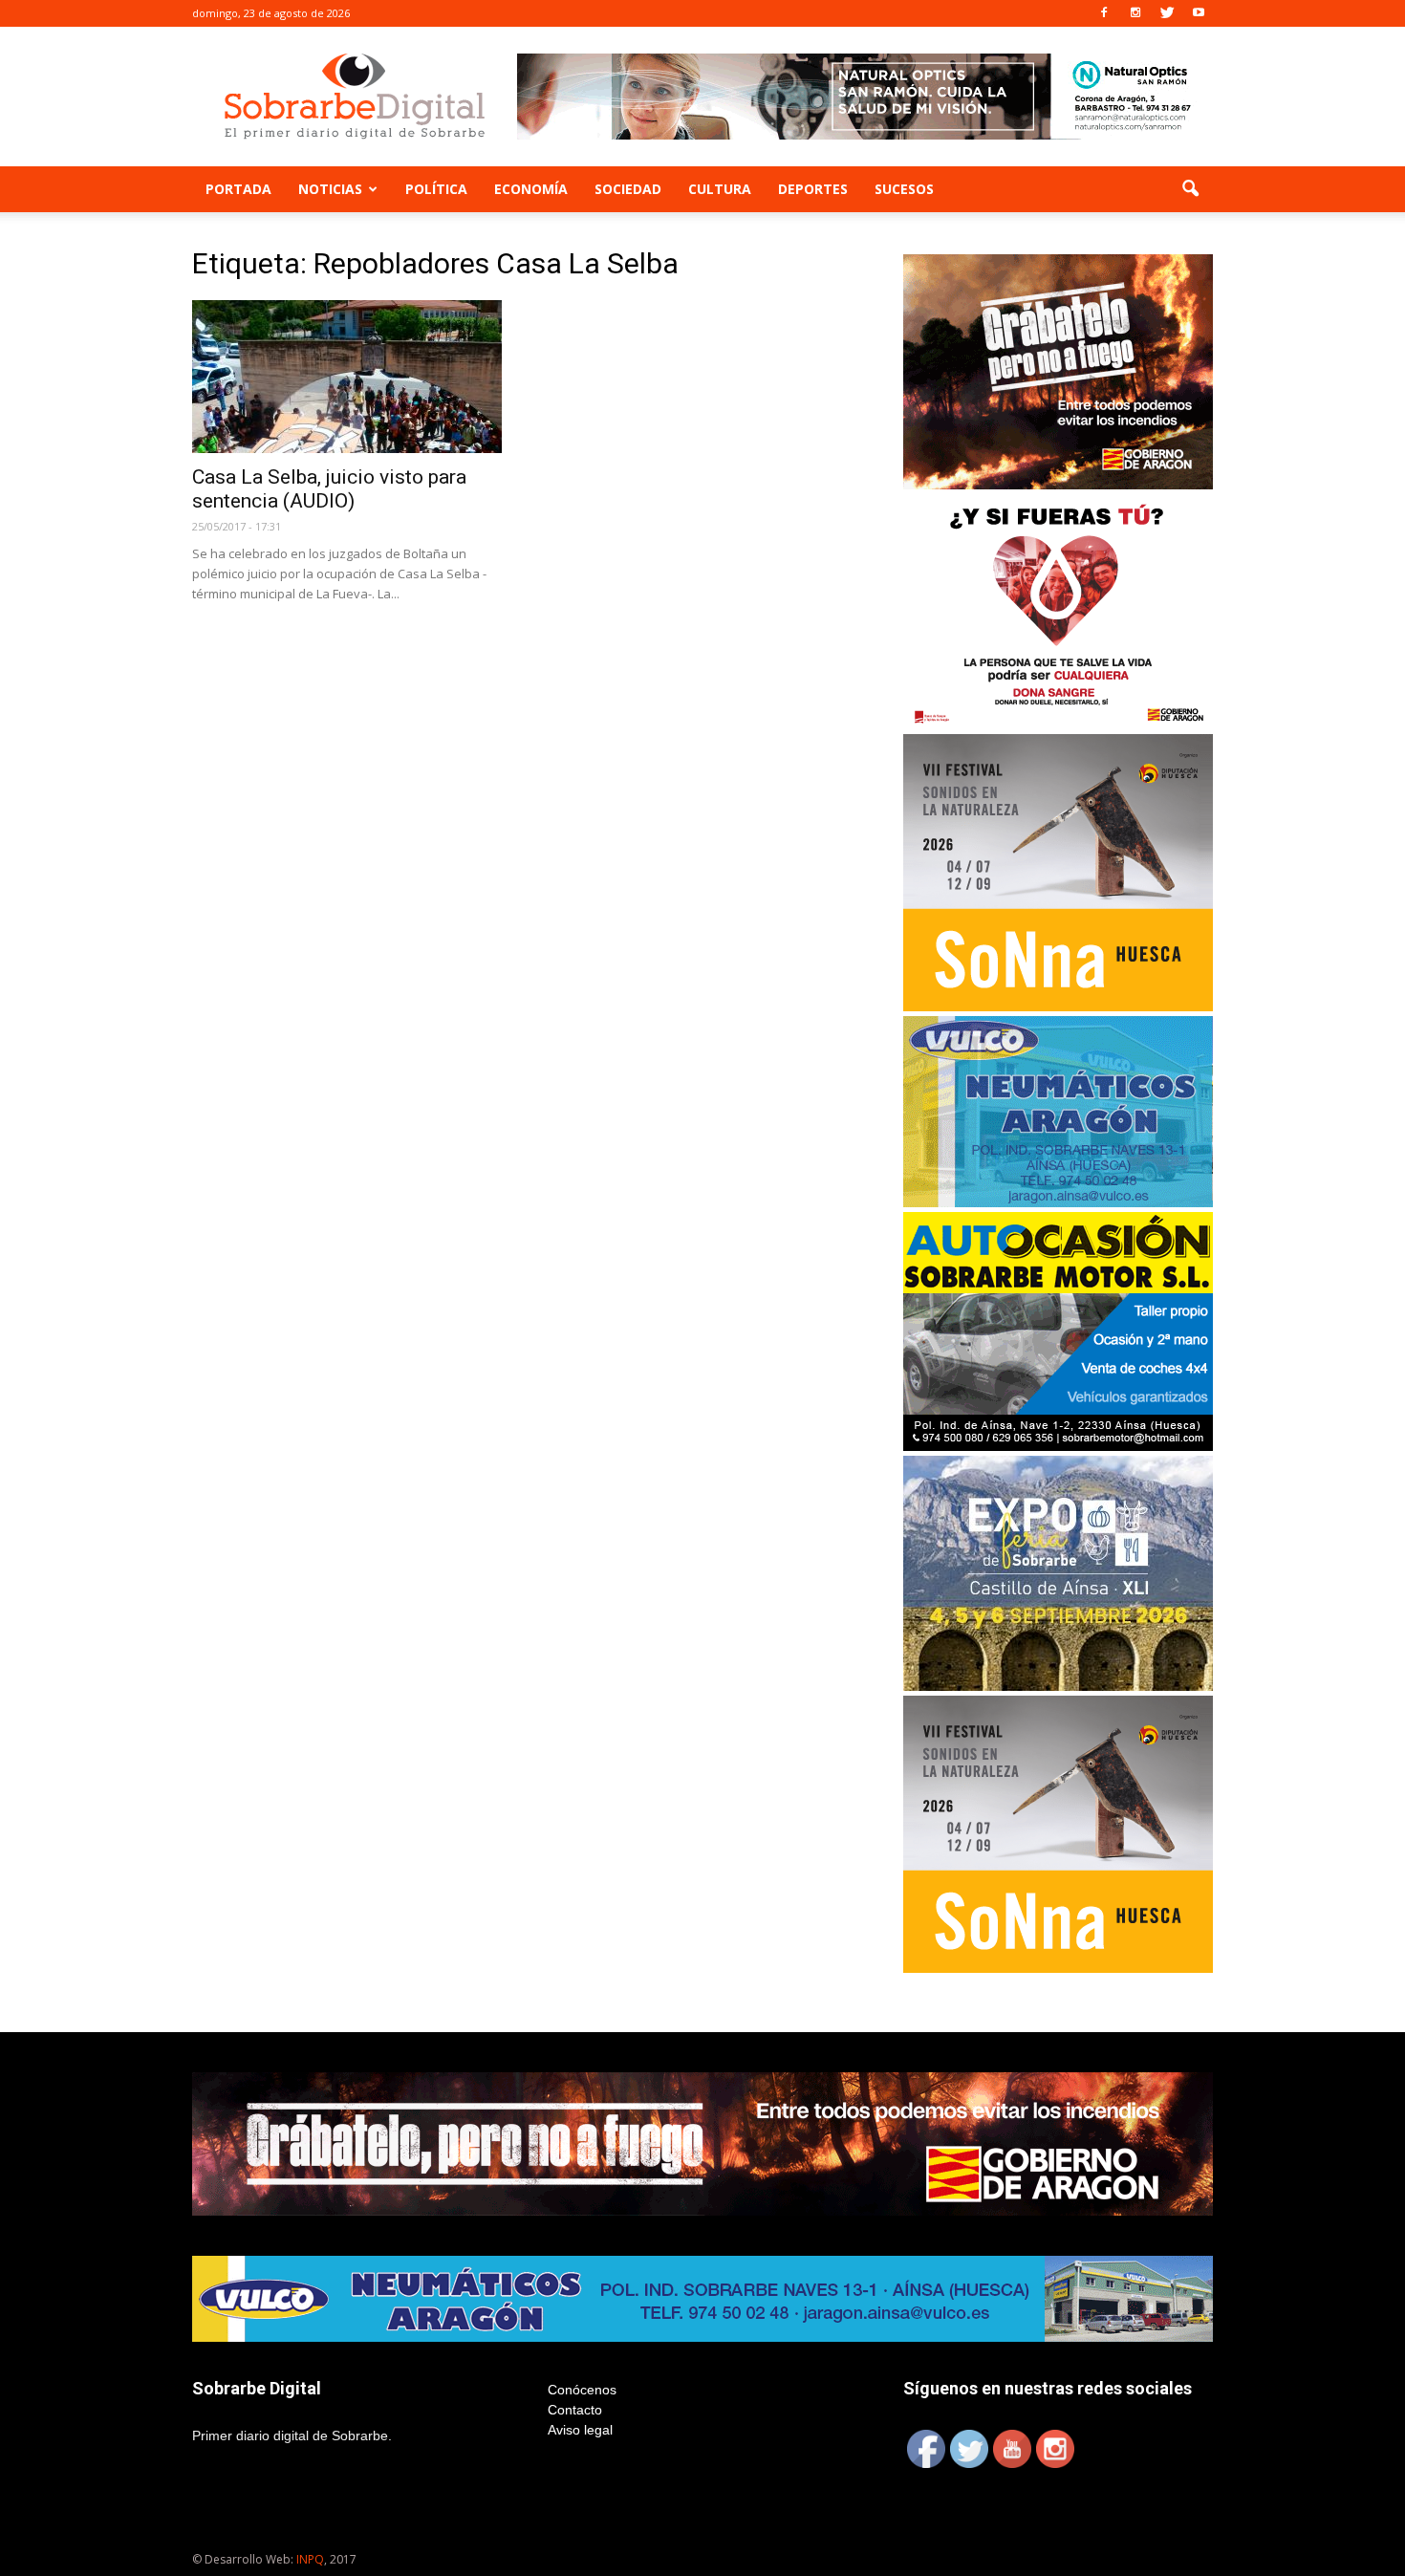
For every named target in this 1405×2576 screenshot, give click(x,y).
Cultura (720, 189)
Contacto (575, 2410)
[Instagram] (1135, 13)
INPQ (310, 2559)
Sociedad (628, 189)
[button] (1190, 189)
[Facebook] (1104, 13)
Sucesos (904, 189)
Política (436, 189)
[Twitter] (1167, 13)
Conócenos (582, 2390)
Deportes (813, 189)
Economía (531, 189)
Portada (238, 189)
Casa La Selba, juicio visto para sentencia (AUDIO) (329, 489)
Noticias (330, 189)
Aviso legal (580, 2430)
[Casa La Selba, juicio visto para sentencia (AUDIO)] (347, 377)
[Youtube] (1199, 13)
